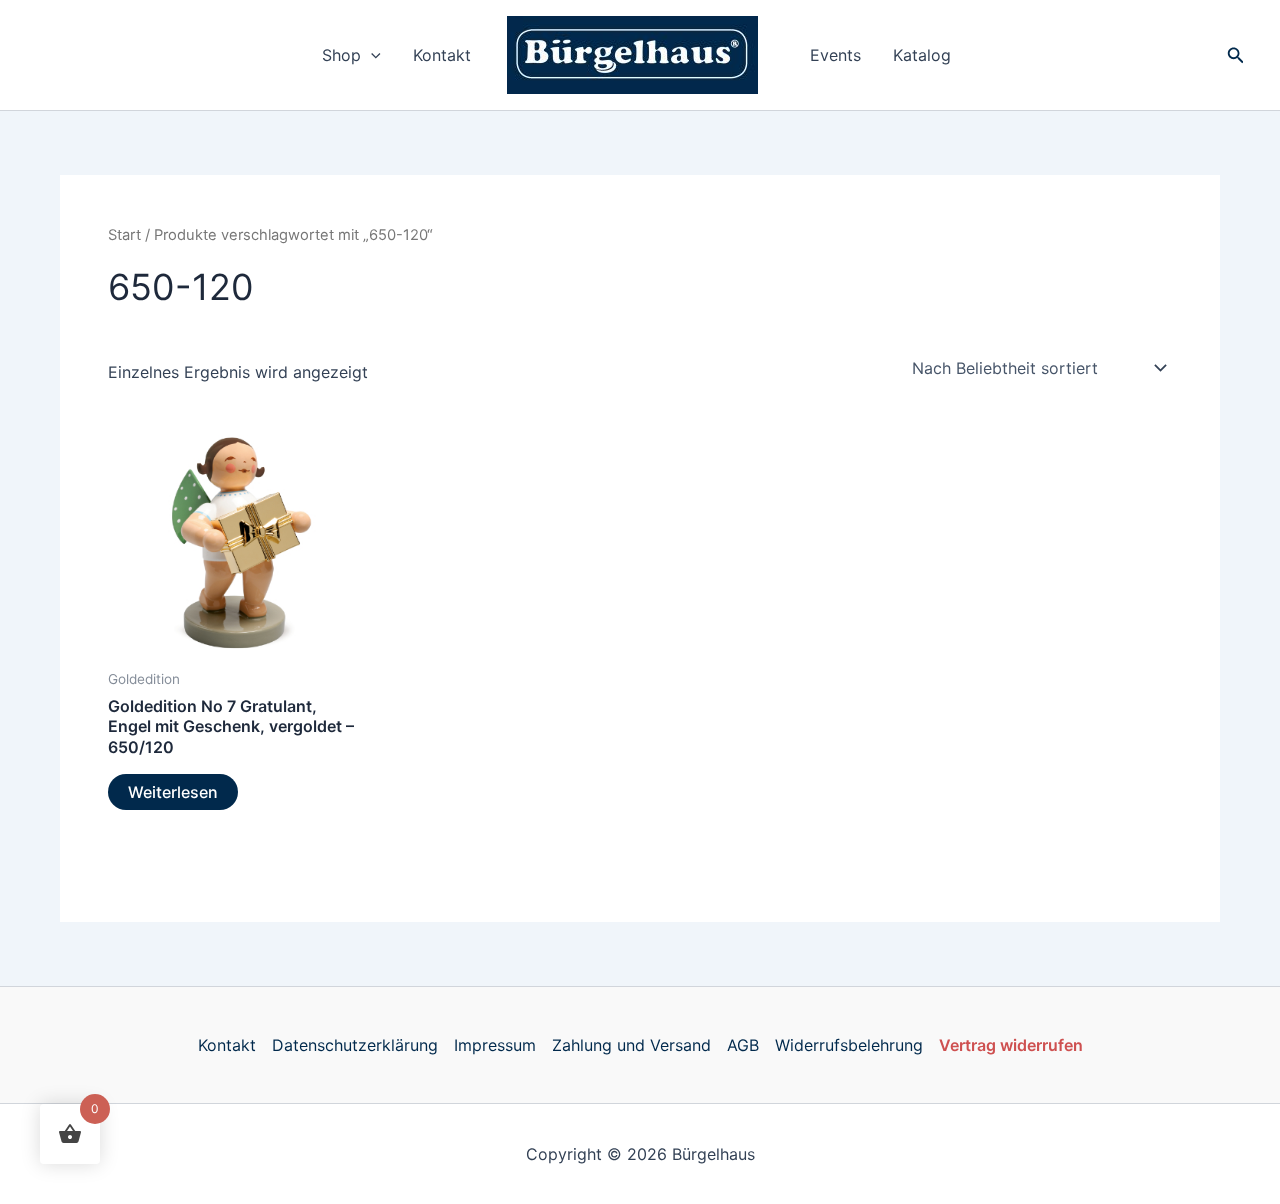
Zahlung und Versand (631, 1045)
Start (124, 235)
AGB (743, 1045)
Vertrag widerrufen (1011, 1045)
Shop (341, 55)
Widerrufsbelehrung (849, 1045)
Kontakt (442, 55)
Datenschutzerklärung (355, 1045)
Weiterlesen (173, 792)
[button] (371, 55)
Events (835, 55)
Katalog (922, 55)
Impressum (495, 1045)
